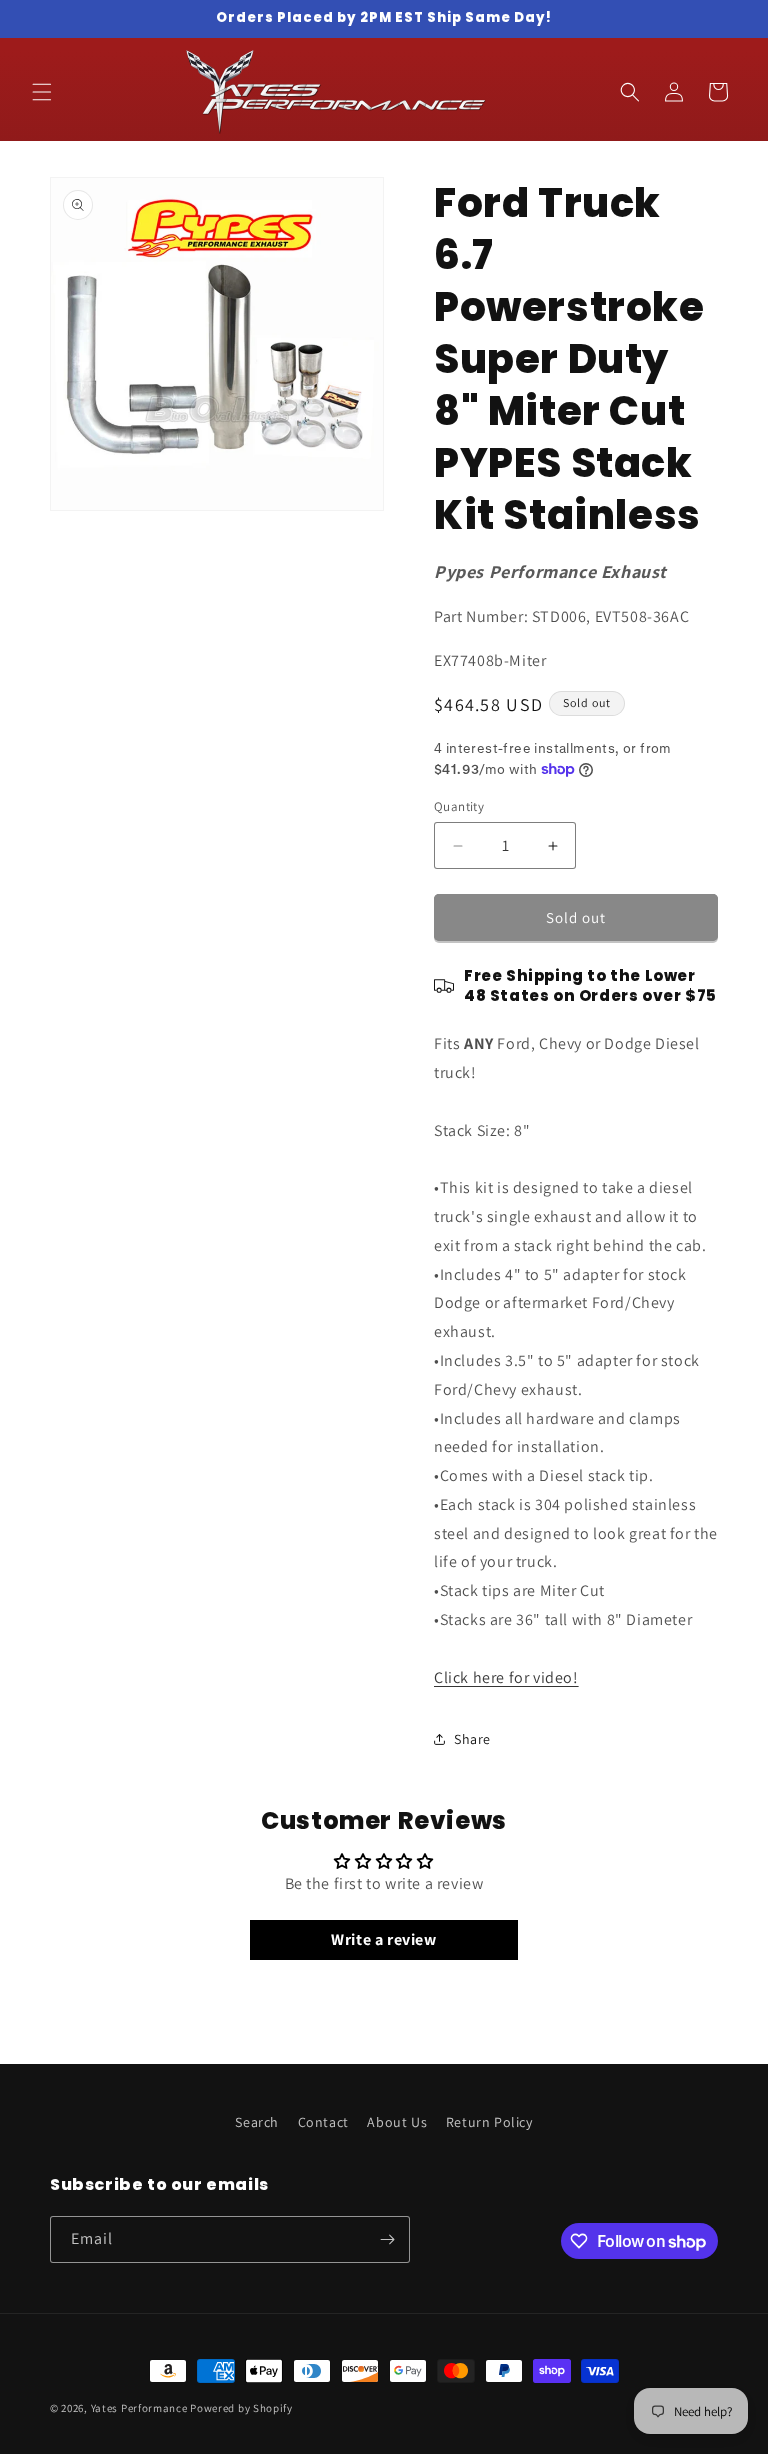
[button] (42, 92)
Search (257, 2122)
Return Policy (489, 2122)
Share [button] (472, 1739)
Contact (323, 2122)
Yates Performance (139, 2408)
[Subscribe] (387, 2239)
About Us (397, 2122)
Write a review (383, 1939)
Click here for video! (506, 1677)
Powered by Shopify (241, 2408)
